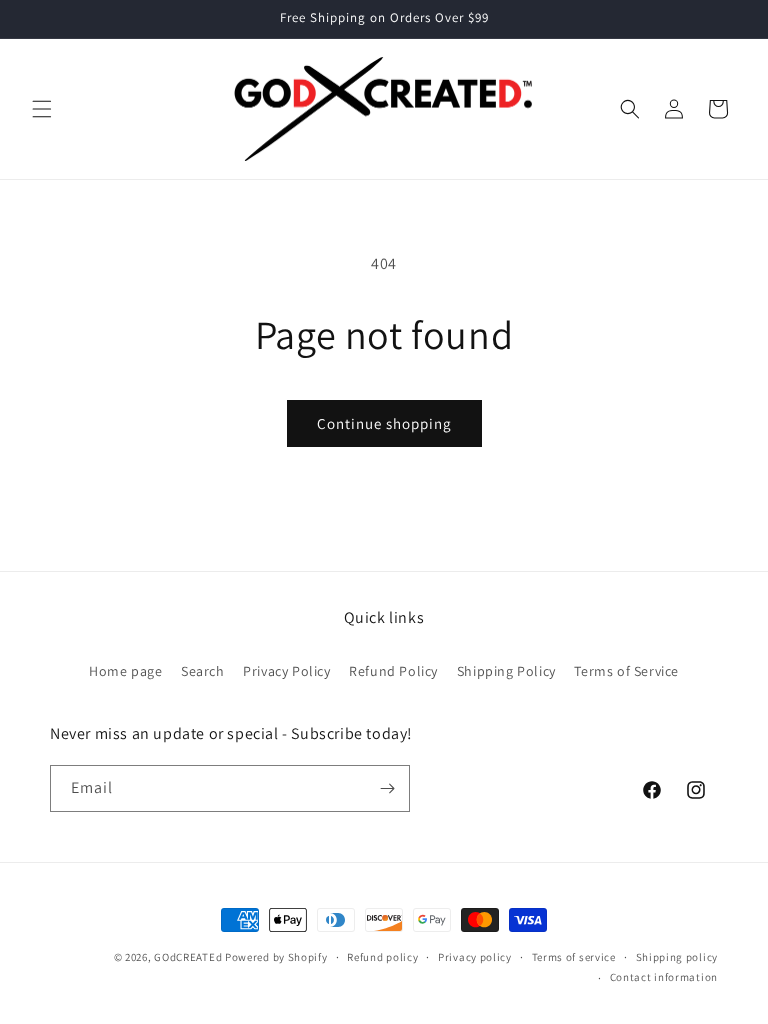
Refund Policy (393, 671)
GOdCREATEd (188, 957)
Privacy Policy (286, 671)
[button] (42, 109)
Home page (125, 671)
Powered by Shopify (276, 957)
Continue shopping (384, 423)
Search (203, 671)
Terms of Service (626, 671)
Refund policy (382, 957)
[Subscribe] (387, 788)
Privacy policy (475, 957)
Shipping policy (677, 957)
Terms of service (574, 957)
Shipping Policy (506, 671)
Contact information (664, 977)
